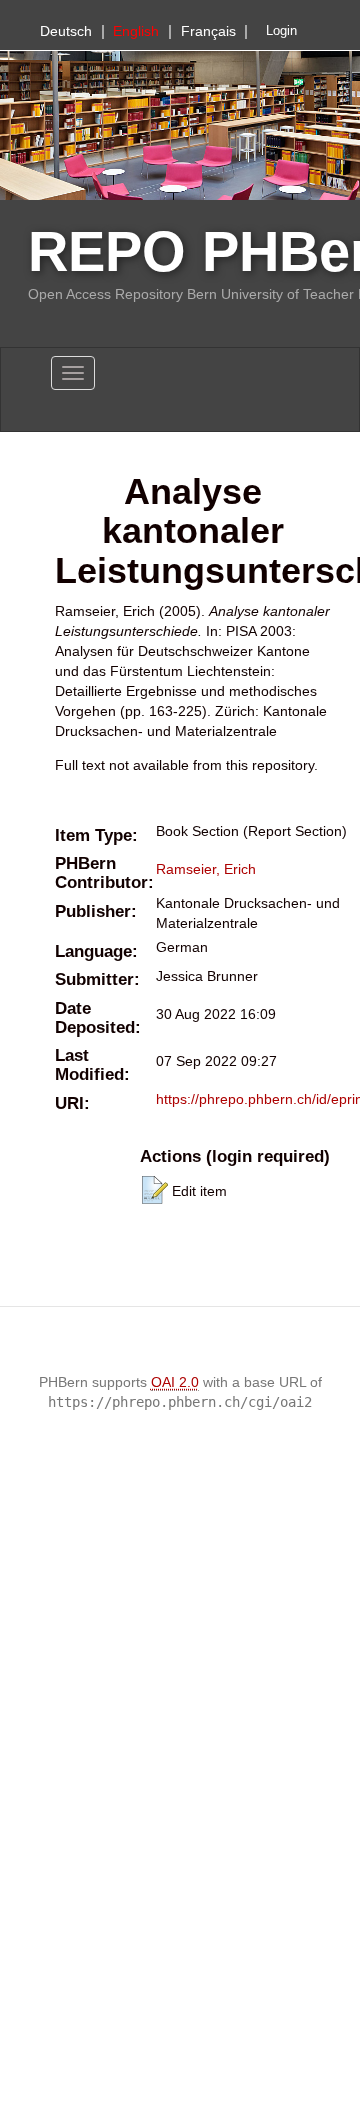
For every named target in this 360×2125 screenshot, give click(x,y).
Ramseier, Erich (206, 869)
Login (281, 31)
